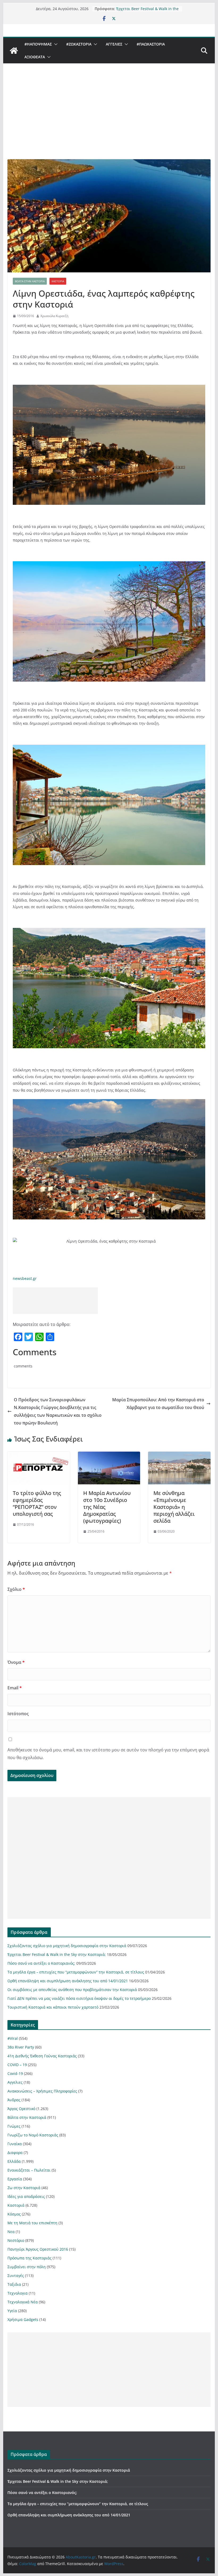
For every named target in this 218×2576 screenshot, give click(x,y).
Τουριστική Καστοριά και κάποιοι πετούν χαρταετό (53, 2007)
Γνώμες (14, 2126)
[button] (55, 44)
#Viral (13, 2038)
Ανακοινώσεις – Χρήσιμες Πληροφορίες (42, 2091)
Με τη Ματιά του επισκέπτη (32, 2223)
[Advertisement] (109, 119)
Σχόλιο (16, 1589)
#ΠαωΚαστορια (151, 44)
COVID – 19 (17, 2065)
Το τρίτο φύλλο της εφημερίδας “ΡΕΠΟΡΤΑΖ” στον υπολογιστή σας (37, 1503)
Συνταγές (16, 2276)
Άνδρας (14, 2100)
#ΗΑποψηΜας (38, 44)
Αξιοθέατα (35, 57)
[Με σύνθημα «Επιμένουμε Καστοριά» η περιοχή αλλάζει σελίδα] (179, 1455)
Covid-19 (15, 2073)
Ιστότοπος (18, 1714)
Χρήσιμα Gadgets (23, 2319)
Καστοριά (58, 281)
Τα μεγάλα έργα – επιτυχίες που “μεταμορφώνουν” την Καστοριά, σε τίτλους (76, 1972)
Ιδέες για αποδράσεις (26, 2196)
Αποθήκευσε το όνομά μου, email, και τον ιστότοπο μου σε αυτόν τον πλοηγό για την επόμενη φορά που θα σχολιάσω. (108, 1754)
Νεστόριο (16, 2240)
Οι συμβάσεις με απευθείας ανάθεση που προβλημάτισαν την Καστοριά (72, 1990)
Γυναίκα (15, 2144)
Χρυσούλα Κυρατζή (54, 316)
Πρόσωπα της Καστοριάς (30, 2258)
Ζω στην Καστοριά (24, 2188)
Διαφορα (15, 2153)
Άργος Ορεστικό (21, 2109)
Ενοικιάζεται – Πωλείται (29, 2170)
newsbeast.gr (25, 1278)
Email (15, 1688)
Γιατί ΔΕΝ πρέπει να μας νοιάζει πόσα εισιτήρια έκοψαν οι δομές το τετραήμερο (79, 1998)
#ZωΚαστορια (79, 44)
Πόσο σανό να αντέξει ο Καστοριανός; (41, 1963)
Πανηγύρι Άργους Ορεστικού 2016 (38, 2249)
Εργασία (15, 2179)
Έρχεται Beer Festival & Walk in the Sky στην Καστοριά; (57, 1954)
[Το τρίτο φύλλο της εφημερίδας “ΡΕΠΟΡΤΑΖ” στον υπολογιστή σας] (39, 1455)
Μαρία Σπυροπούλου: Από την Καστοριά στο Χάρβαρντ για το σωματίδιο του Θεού (158, 1404)
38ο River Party (21, 2047)
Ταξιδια (14, 2284)
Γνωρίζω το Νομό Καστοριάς (33, 2135)
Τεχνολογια (18, 2293)
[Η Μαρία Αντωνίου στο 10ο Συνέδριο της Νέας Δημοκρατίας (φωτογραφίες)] (109, 1455)
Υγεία (12, 2311)
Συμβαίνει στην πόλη (27, 2267)
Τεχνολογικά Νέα (23, 2302)
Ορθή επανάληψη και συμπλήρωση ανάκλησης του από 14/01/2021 (68, 1981)
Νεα (11, 2232)
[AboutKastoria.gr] (14, 51)
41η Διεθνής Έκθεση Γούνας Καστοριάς (42, 2056)
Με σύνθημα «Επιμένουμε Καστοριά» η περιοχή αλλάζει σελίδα (174, 1507)
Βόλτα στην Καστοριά (30, 281)
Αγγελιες (114, 44)
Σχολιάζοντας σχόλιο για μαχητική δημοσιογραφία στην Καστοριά (147, 6)
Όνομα (16, 1662)
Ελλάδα (14, 2161)
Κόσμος (14, 2214)
